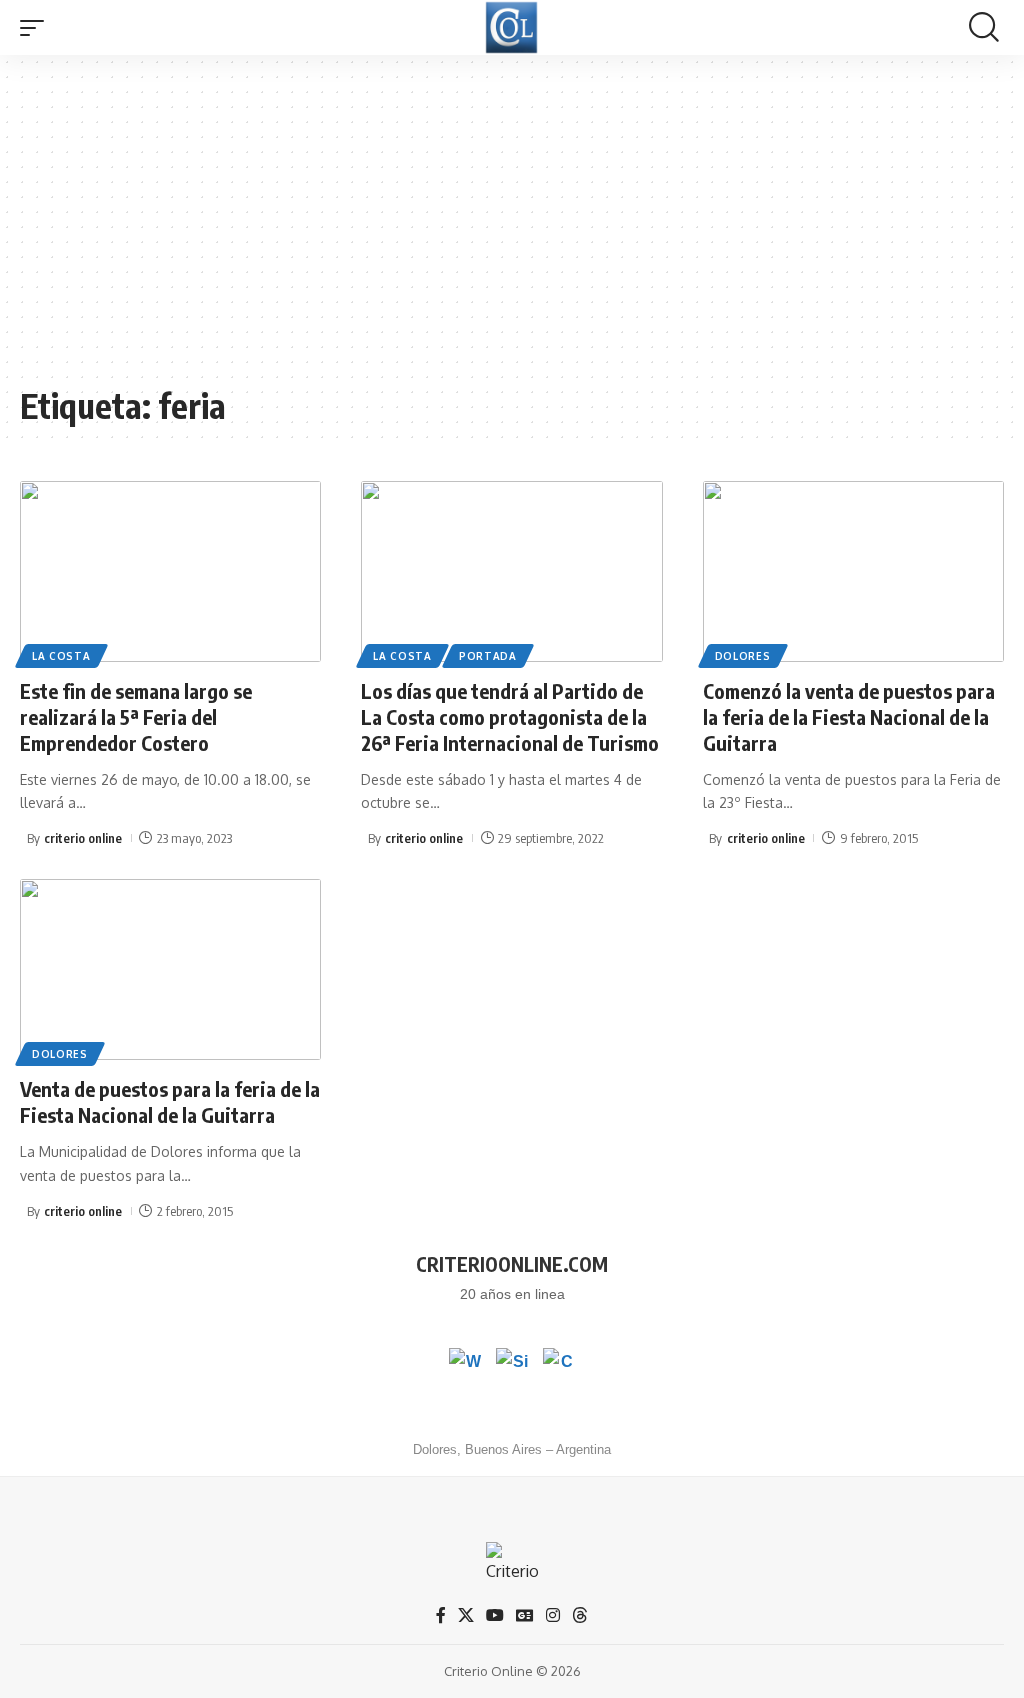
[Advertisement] (512, 230)
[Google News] (525, 1615)
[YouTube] (495, 1615)
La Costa (61, 656)
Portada (488, 656)
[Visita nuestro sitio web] (512, 1364)
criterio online (83, 838)
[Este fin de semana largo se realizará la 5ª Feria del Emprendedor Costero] (170, 571)
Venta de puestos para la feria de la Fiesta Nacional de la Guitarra (170, 1101)
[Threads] (580, 1615)
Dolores (743, 656)
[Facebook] (441, 1615)
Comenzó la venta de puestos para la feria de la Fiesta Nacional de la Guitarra (849, 716)
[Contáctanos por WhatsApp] (465, 1364)
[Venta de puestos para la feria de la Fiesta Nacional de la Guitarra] (170, 969)
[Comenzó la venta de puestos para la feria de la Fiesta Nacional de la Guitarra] (853, 571)
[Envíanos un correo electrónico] (559, 1364)
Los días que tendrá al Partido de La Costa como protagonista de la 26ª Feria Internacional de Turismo (510, 716)
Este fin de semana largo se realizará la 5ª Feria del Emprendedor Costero (136, 716)
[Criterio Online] (511, 27)
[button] (37, 28)
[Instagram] (553, 1615)
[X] (466, 1615)
